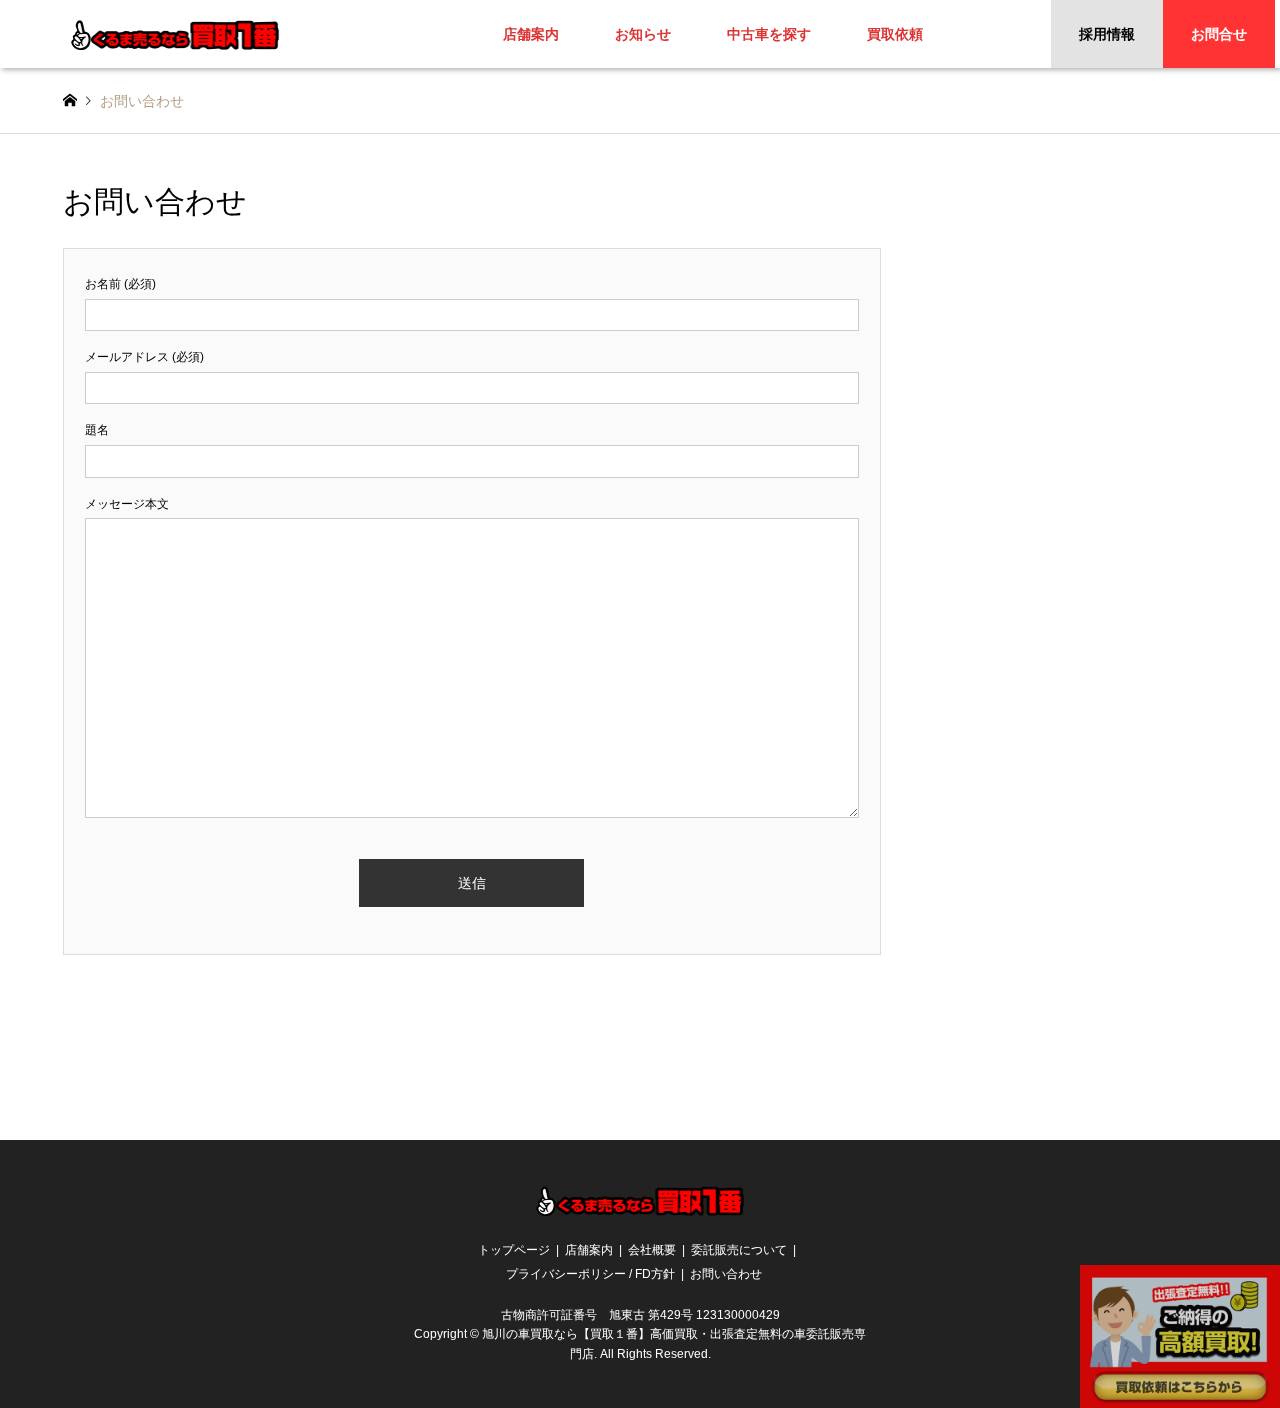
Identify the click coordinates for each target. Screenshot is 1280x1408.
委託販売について (739, 1250)
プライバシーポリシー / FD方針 (590, 1274)
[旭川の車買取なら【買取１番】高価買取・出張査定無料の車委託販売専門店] (175, 34)
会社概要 (652, 1250)
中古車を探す (769, 34)
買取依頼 (895, 34)
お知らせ (643, 34)
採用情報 (1107, 34)
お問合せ (1219, 34)
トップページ (514, 1250)
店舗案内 (531, 34)
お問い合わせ (726, 1274)
